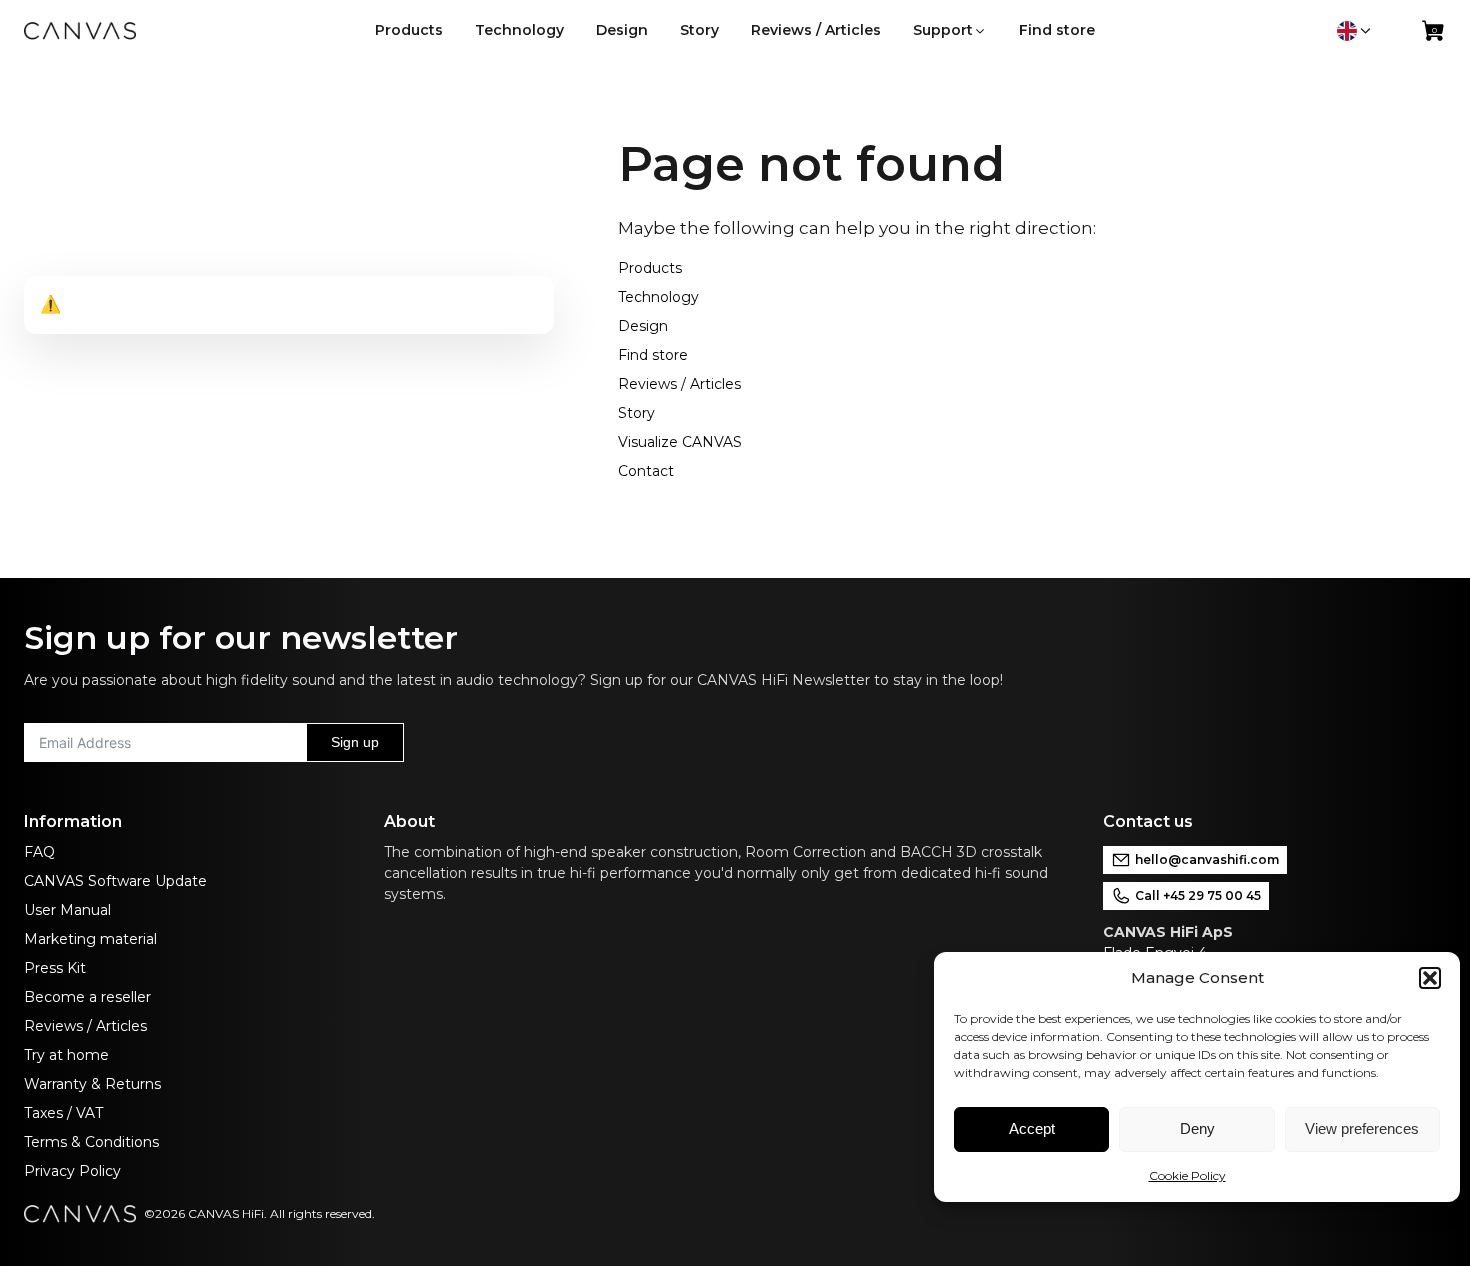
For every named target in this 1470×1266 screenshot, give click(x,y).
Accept (1032, 1128)
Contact (646, 471)
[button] (1430, 978)
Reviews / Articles (679, 384)
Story (636, 413)
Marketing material (90, 939)
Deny (1197, 1128)
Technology (658, 297)
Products (650, 268)
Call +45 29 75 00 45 (1198, 895)
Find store (653, 355)
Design (643, 326)
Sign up (355, 742)
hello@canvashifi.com (1207, 859)
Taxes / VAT (63, 1113)
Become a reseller (87, 997)
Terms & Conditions (91, 1142)
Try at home (66, 1055)
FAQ (39, 852)
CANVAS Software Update (115, 881)
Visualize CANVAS (680, 442)
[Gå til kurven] (1434, 35)
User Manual (67, 910)
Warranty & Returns (92, 1084)
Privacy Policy (72, 1171)
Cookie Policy (1187, 1175)
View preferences (1362, 1128)
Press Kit (55, 968)
